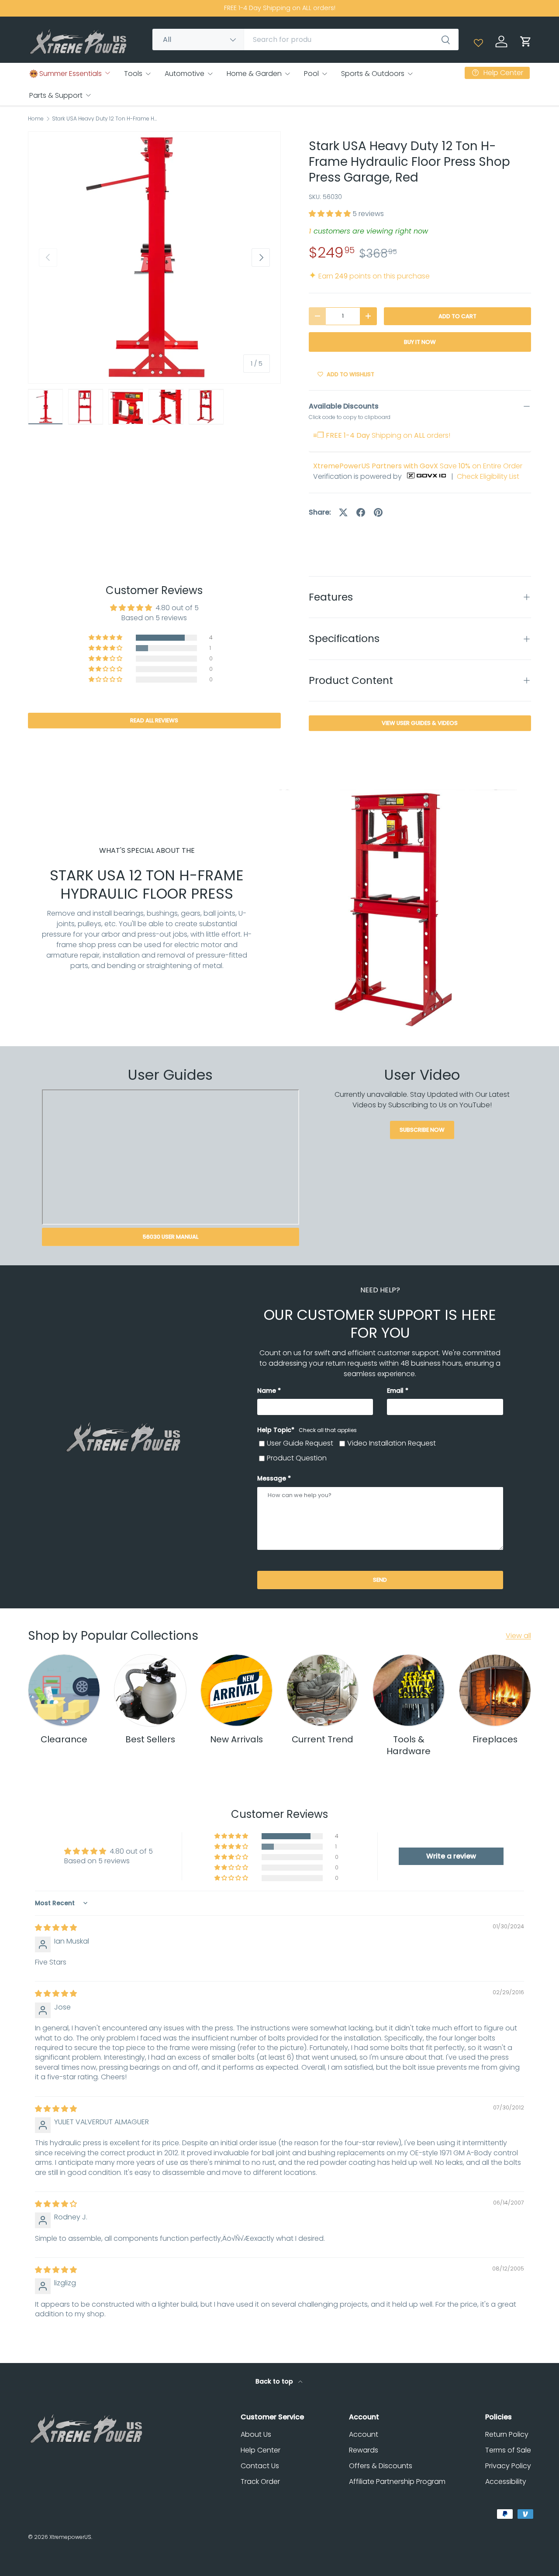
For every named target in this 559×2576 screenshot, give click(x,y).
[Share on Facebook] (361, 512)
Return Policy (507, 2434)
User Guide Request (300, 1443)
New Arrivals (236, 1739)
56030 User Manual (171, 1237)
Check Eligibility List (488, 476)
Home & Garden (254, 74)
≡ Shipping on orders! (382, 435)
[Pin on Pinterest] (378, 512)
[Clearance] (64, 1690)
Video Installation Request (392, 1443)
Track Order (260, 2482)
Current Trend (323, 1739)
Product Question (297, 1458)
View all (518, 1636)
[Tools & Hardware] (409, 1690)
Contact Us (260, 2466)
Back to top (275, 2381)
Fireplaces (495, 1739)
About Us (256, 2434)
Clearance (64, 1739)
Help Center (261, 2450)
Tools (133, 74)
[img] (56, 1928)
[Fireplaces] (495, 1690)
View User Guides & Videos (420, 723)
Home (36, 119)
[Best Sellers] (150, 1690)
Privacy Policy (508, 2466)
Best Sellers (150, 1739)
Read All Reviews (154, 720)
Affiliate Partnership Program (397, 2482)
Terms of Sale (508, 2450)
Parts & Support (56, 95)
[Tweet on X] (343, 512)
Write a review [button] (451, 1856)
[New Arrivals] (236, 1690)
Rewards (364, 2450)
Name (267, 1391)
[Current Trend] (323, 1690)
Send (380, 1580)
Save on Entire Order (418, 466)
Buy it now (420, 342)
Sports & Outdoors (373, 74)
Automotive (185, 74)
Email (395, 1391)
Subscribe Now (422, 1130)
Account (364, 2434)
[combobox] (305, 39)
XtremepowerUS (70, 2537)
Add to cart (457, 316)
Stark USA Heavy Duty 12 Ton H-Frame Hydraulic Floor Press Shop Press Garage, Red (104, 119)
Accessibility (506, 2482)
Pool (311, 74)
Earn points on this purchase (369, 276)
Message (272, 1478)
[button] (526, 41)
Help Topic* (307, 1430)
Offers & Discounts (381, 2466)
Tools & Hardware (409, 1745)
